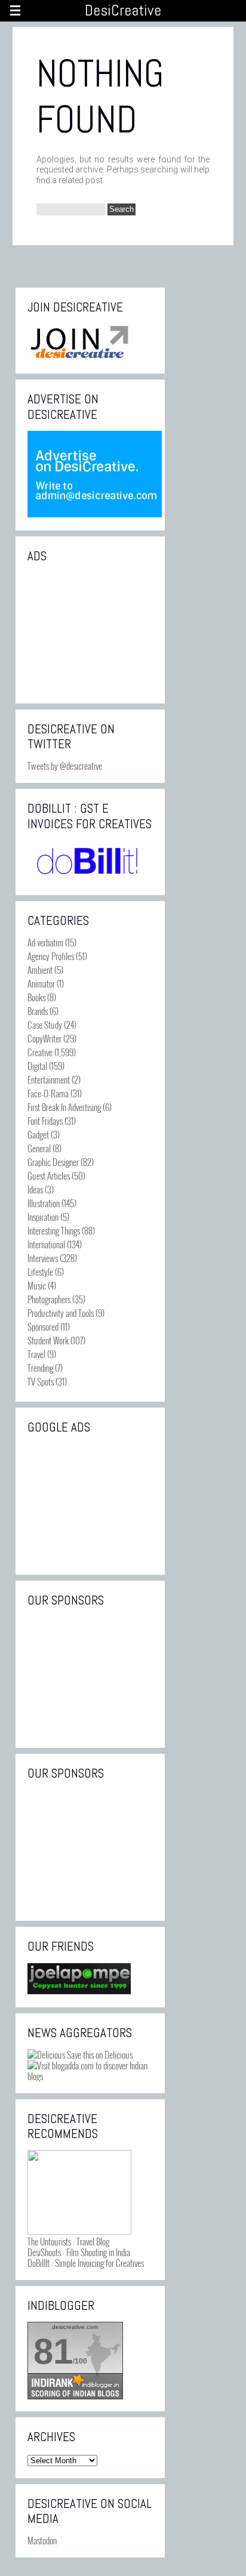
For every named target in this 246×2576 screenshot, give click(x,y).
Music (37, 1285)
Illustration (44, 1203)
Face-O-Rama (48, 1093)
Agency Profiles (51, 956)
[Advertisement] (90, 632)
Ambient (40, 970)
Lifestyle (40, 1272)
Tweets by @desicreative (65, 766)
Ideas (35, 1189)
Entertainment (49, 1079)
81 (53, 2351)
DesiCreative (123, 10)
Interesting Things (54, 1230)
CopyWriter (44, 1038)
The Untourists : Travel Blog (68, 2241)
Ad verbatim (45, 942)
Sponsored (43, 1326)
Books (36, 997)
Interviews (43, 1258)
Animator (41, 983)
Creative (40, 1052)
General (39, 1148)
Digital (37, 1066)
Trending (40, 1368)
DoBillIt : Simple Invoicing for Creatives (86, 2263)
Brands (38, 1011)
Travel (36, 1354)
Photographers (49, 1299)
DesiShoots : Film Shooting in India (79, 2252)
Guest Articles (49, 1176)
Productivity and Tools (61, 1313)
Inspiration (43, 1217)
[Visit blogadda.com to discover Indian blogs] (90, 2076)
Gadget (38, 1134)
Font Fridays (45, 1121)
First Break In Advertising (64, 1107)
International (46, 1244)
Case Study (45, 1025)
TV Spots (41, 1381)
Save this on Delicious (99, 2054)
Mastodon (42, 2540)
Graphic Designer (53, 1162)
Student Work (48, 1340)
